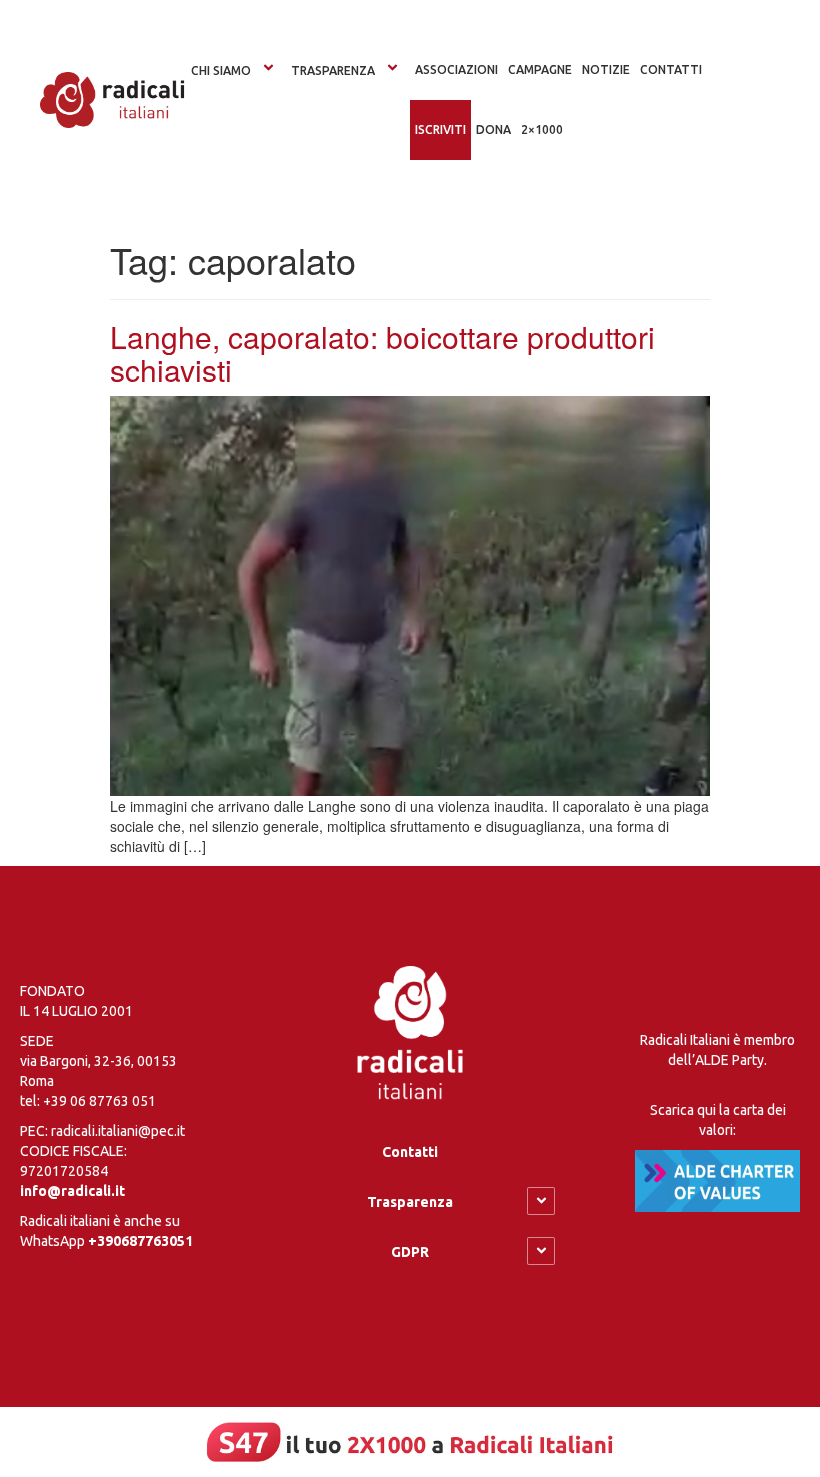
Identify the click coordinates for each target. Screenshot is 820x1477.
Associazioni (456, 69)
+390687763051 (140, 1241)
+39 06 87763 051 (99, 1101)
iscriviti (440, 129)
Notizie (606, 69)
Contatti (410, 1152)
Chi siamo (221, 70)
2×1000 (542, 129)
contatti (671, 69)
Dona (493, 129)
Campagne (540, 69)
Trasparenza (333, 70)
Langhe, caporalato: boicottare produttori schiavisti (382, 353)
